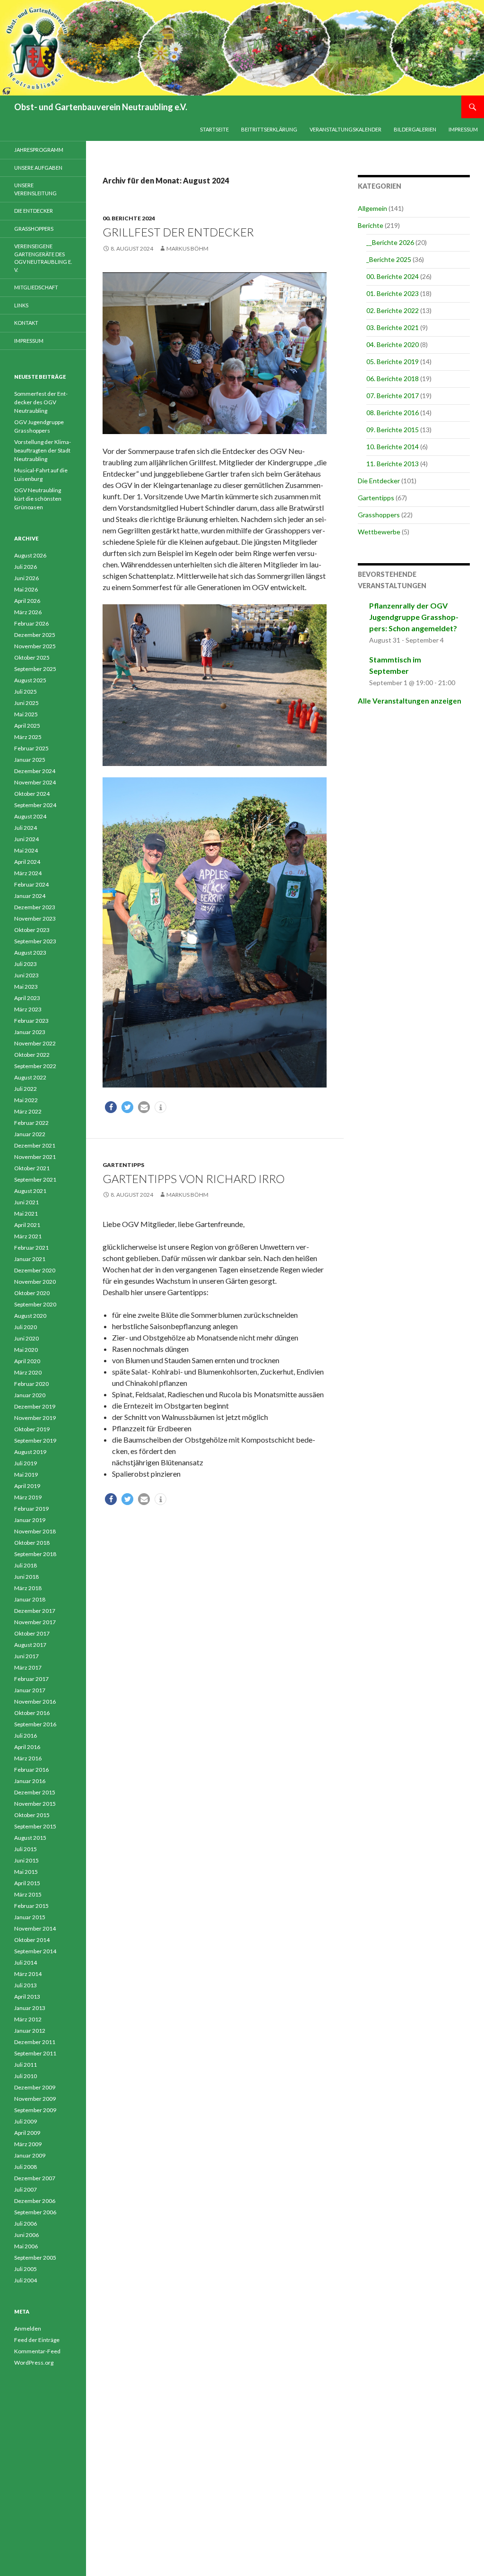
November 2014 (35, 1928)
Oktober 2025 (32, 657)
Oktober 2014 (32, 1940)
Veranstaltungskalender (346, 129)
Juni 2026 (26, 578)
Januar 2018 (30, 1599)
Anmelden (28, 2328)
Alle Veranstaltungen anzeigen (410, 701)
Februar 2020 (31, 1384)
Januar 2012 (30, 2031)
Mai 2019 (26, 1475)
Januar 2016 (30, 1781)
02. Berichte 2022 (393, 310)
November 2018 (35, 1531)
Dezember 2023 (35, 907)
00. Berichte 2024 (129, 218)
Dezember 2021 (35, 1145)
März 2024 (28, 873)
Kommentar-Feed (37, 2351)
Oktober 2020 (32, 1293)
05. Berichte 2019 (393, 361)
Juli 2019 (26, 1463)
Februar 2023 (31, 1021)
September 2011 (35, 2053)
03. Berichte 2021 (393, 327)
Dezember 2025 (35, 635)
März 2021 (28, 1236)
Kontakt (26, 323)
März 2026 (28, 612)
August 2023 (30, 953)
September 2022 (35, 1066)
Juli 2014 (26, 1962)
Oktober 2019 (32, 1429)
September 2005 (35, 2258)
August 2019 (30, 1452)
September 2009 (35, 2110)
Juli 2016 (26, 1736)
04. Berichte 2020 (393, 344)
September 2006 (35, 2212)
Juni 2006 (26, 2235)
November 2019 (35, 1418)
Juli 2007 (26, 2189)
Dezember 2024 (35, 771)
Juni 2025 (26, 703)
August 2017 (30, 1645)
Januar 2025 (30, 760)
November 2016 (35, 1701)
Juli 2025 (26, 692)
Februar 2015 (31, 1906)
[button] (111, 1107)
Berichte (371, 225)
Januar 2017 (30, 1690)
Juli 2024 (26, 828)
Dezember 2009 (35, 2087)
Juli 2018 (26, 1565)
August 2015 (30, 1838)
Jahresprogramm (39, 150)
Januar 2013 (30, 2008)
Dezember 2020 (35, 1270)
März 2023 (28, 1009)
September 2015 (35, 1826)
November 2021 (35, 1157)
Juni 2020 (26, 1338)
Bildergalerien (415, 129)
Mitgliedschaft (36, 287)
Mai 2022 (26, 1100)
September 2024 (35, 805)
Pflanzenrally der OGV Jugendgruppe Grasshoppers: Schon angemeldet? (414, 617)
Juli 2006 (26, 2224)
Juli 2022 (26, 1089)
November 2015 (35, 1804)
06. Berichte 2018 (393, 379)
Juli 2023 (26, 964)
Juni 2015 (26, 1860)
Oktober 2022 (32, 1055)
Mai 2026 (26, 589)
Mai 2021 (26, 1214)
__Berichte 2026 (390, 242)
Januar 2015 (30, 1917)
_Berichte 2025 (389, 259)
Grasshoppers (379, 515)
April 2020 (27, 1361)
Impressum (463, 129)
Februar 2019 (31, 1509)
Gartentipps (123, 1165)
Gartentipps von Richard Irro (194, 1179)
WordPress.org (34, 2363)
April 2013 (27, 1997)
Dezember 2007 (35, 2178)
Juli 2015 (26, 1849)
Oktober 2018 (32, 1543)
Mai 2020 (26, 1350)
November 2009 (35, 2099)
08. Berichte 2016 (393, 413)
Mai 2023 (26, 987)
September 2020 (35, 1304)
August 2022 (30, 1077)
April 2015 (27, 1883)
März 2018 (28, 1588)
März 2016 (28, 1758)
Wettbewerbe (379, 532)
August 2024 (30, 816)
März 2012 (28, 2019)
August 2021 (30, 1191)
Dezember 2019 (35, 1406)
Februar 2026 (31, 623)
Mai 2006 (26, 2246)
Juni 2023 (26, 975)
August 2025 (30, 680)
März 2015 (28, 1894)
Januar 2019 (30, 1520)
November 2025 (35, 646)
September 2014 (35, 1951)
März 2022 (28, 1111)
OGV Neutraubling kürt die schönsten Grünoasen (38, 499)
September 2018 (35, 1554)
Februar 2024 (31, 884)
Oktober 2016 (32, 1713)
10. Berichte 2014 (393, 447)
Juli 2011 (26, 2065)
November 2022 (35, 1043)
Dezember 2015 (35, 1792)
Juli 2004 (26, 2280)
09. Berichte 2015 (393, 430)
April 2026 (27, 601)
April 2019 (27, 1486)
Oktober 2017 (32, 1633)
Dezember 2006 (35, 2201)
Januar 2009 (30, 2155)
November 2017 (35, 1622)
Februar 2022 (31, 1123)
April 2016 (27, 1747)
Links (21, 305)
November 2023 (35, 918)
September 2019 (35, 1440)
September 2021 (35, 1179)
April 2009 (27, 2133)
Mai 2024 (26, 850)
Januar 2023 (30, 1032)
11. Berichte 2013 (393, 464)
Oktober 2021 (32, 1168)
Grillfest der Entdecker (178, 232)
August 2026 (30, 555)
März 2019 (28, 1497)
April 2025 (27, 726)
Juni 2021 (26, 1202)
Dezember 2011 (35, 2042)
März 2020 (28, 1372)
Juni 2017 (26, 1656)
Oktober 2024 (32, 794)
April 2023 (27, 998)
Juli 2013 (26, 1985)
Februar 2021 (31, 1248)
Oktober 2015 (32, 1815)
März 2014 (28, 1974)
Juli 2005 (26, 2269)
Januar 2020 (30, 1395)
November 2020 (35, 1282)
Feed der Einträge (37, 2340)
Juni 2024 (26, 839)
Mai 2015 (26, 1872)
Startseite (214, 129)
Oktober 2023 (32, 930)
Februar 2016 (31, 1770)
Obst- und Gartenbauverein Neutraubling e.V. (101, 107)
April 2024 (27, 862)
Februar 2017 (31, 1679)
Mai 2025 (26, 714)
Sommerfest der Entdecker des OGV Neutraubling (41, 402)
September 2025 (35, 669)
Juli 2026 (26, 567)
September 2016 (35, 1724)
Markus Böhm (187, 248)
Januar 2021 (30, 1259)
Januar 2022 (30, 1134)
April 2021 (27, 1225)
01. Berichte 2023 (393, 293)
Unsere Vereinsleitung (35, 189)
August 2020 (30, 1316)
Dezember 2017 (35, 1611)
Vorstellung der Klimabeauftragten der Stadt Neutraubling (43, 450)
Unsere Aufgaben (38, 168)
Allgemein (372, 208)
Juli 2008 (26, 2167)
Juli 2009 (26, 2121)
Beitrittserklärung (269, 129)
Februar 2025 (31, 748)
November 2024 (35, 782)
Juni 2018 (26, 1577)
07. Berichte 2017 (393, 396)
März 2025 (28, 737)
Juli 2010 (26, 2076)
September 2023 (35, 941)
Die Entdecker (379, 481)
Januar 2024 (30, 896)
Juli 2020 (26, 1327)
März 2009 (28, 2144)
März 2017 (28, 1667)
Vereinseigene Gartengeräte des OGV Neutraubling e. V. (43, 258)
